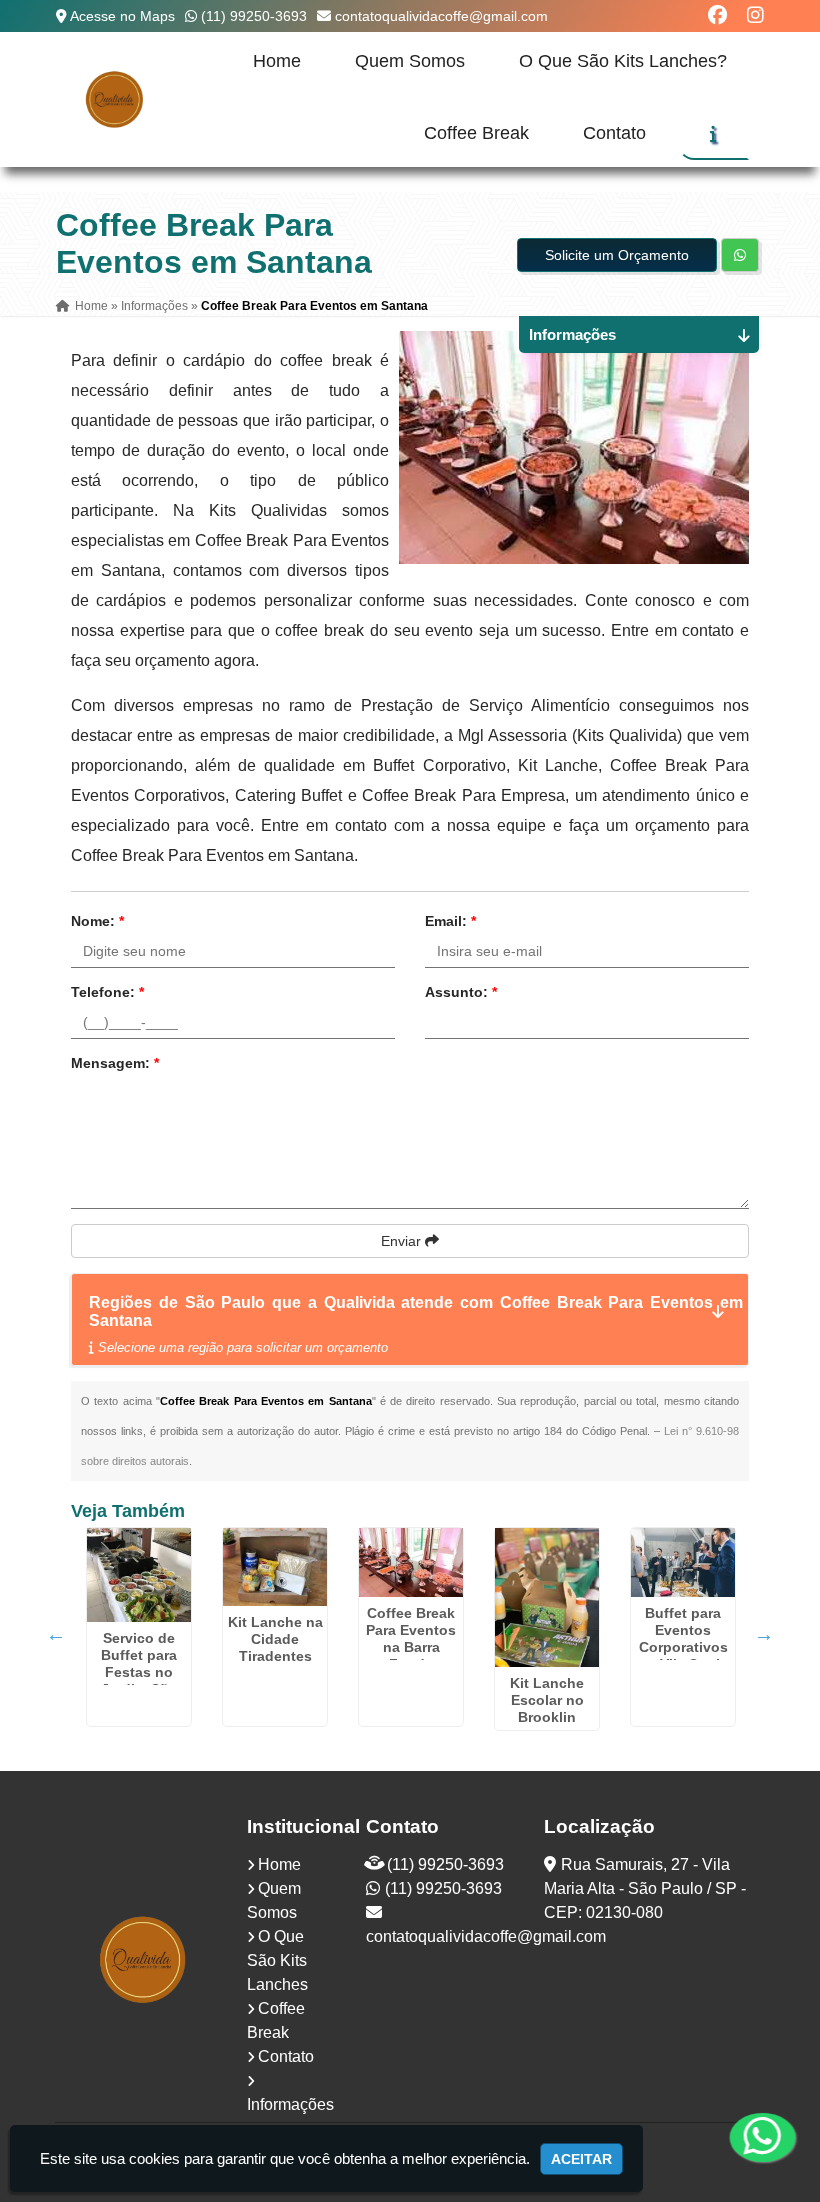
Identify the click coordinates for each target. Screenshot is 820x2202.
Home (277, 61)
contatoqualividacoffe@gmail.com (441, 16)
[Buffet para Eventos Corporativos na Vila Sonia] (683, 1562)
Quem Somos (410, 61)
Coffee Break (476, 133)
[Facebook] (717, 15)
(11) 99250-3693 (254, 16)
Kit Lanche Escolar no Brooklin (547, 1700)
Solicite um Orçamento (617, 255)
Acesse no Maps (122, 16)
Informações (290, 2104)
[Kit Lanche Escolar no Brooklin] (547, 1597)
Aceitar (581, 2159)
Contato (614, 133)
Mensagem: (115, 1063)
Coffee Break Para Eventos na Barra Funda (411, 1638)
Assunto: (461, 992)
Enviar (403, 1241)
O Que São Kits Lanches (277, 1960)
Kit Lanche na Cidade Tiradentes (275, 1639)
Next (764, 1634)
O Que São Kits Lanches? (623, 61)
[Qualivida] (144, 1959)
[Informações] (713, 134)
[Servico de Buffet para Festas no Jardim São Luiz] (139, 1575)
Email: (450, 921)
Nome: (97, 921)
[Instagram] (755, 15)
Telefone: (107, 992)
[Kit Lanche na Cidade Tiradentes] (275, 1567)
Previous (56, 1634)
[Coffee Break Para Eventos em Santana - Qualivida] (115, 99)
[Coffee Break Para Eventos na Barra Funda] (411, 1562)
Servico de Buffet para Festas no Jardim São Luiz (139, 1672)
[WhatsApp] (750, 2137)
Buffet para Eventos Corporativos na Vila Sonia (683, 1638)
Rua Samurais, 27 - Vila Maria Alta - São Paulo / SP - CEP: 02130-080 (645, 1888)
